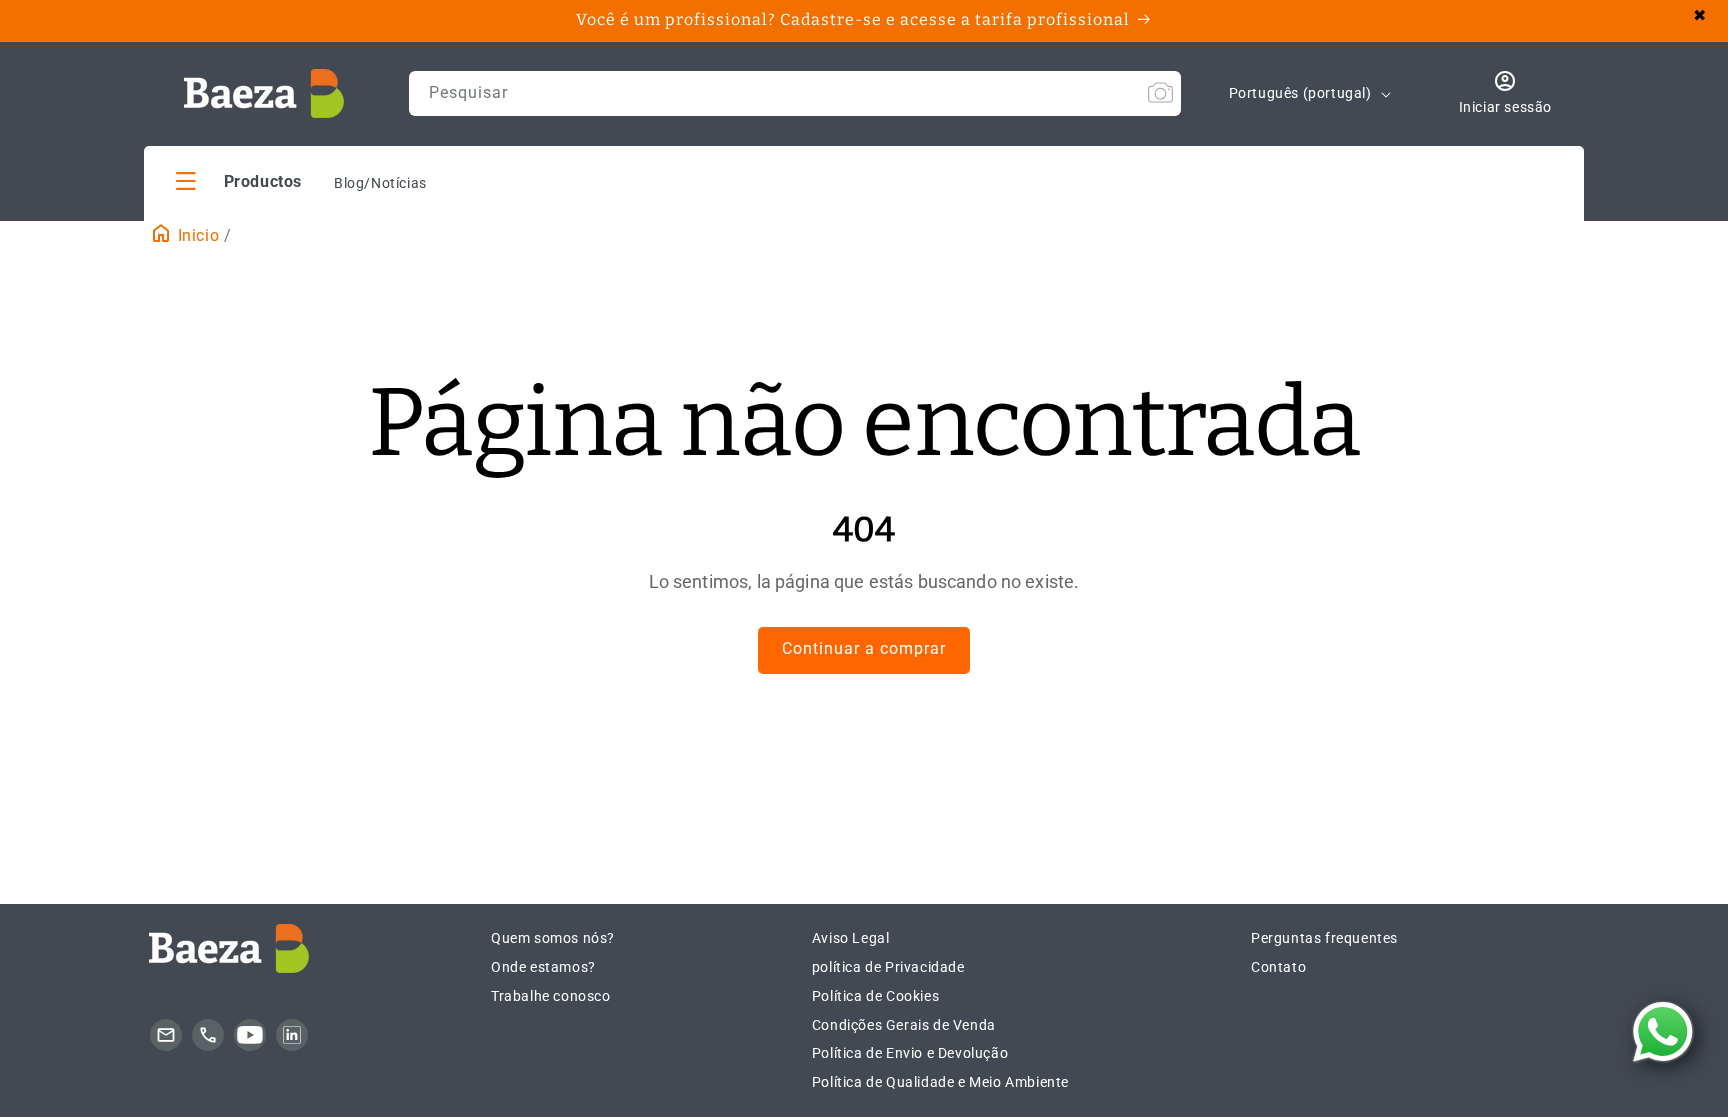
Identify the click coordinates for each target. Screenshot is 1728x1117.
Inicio (196, 235)
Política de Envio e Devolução (910, 1053)
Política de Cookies (875, 996)
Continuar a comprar (864, 648)
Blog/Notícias (380, 183)
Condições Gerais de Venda (904, 1025)
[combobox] (795, 93)
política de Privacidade (888, 967)
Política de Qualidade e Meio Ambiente (940, 1082)
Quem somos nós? (553, 938)
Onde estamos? (543, 967)
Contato (1278, 967)
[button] (239, 180)
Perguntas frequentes (1324, 938)
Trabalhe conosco (551, 996)
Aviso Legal (851, 938)
